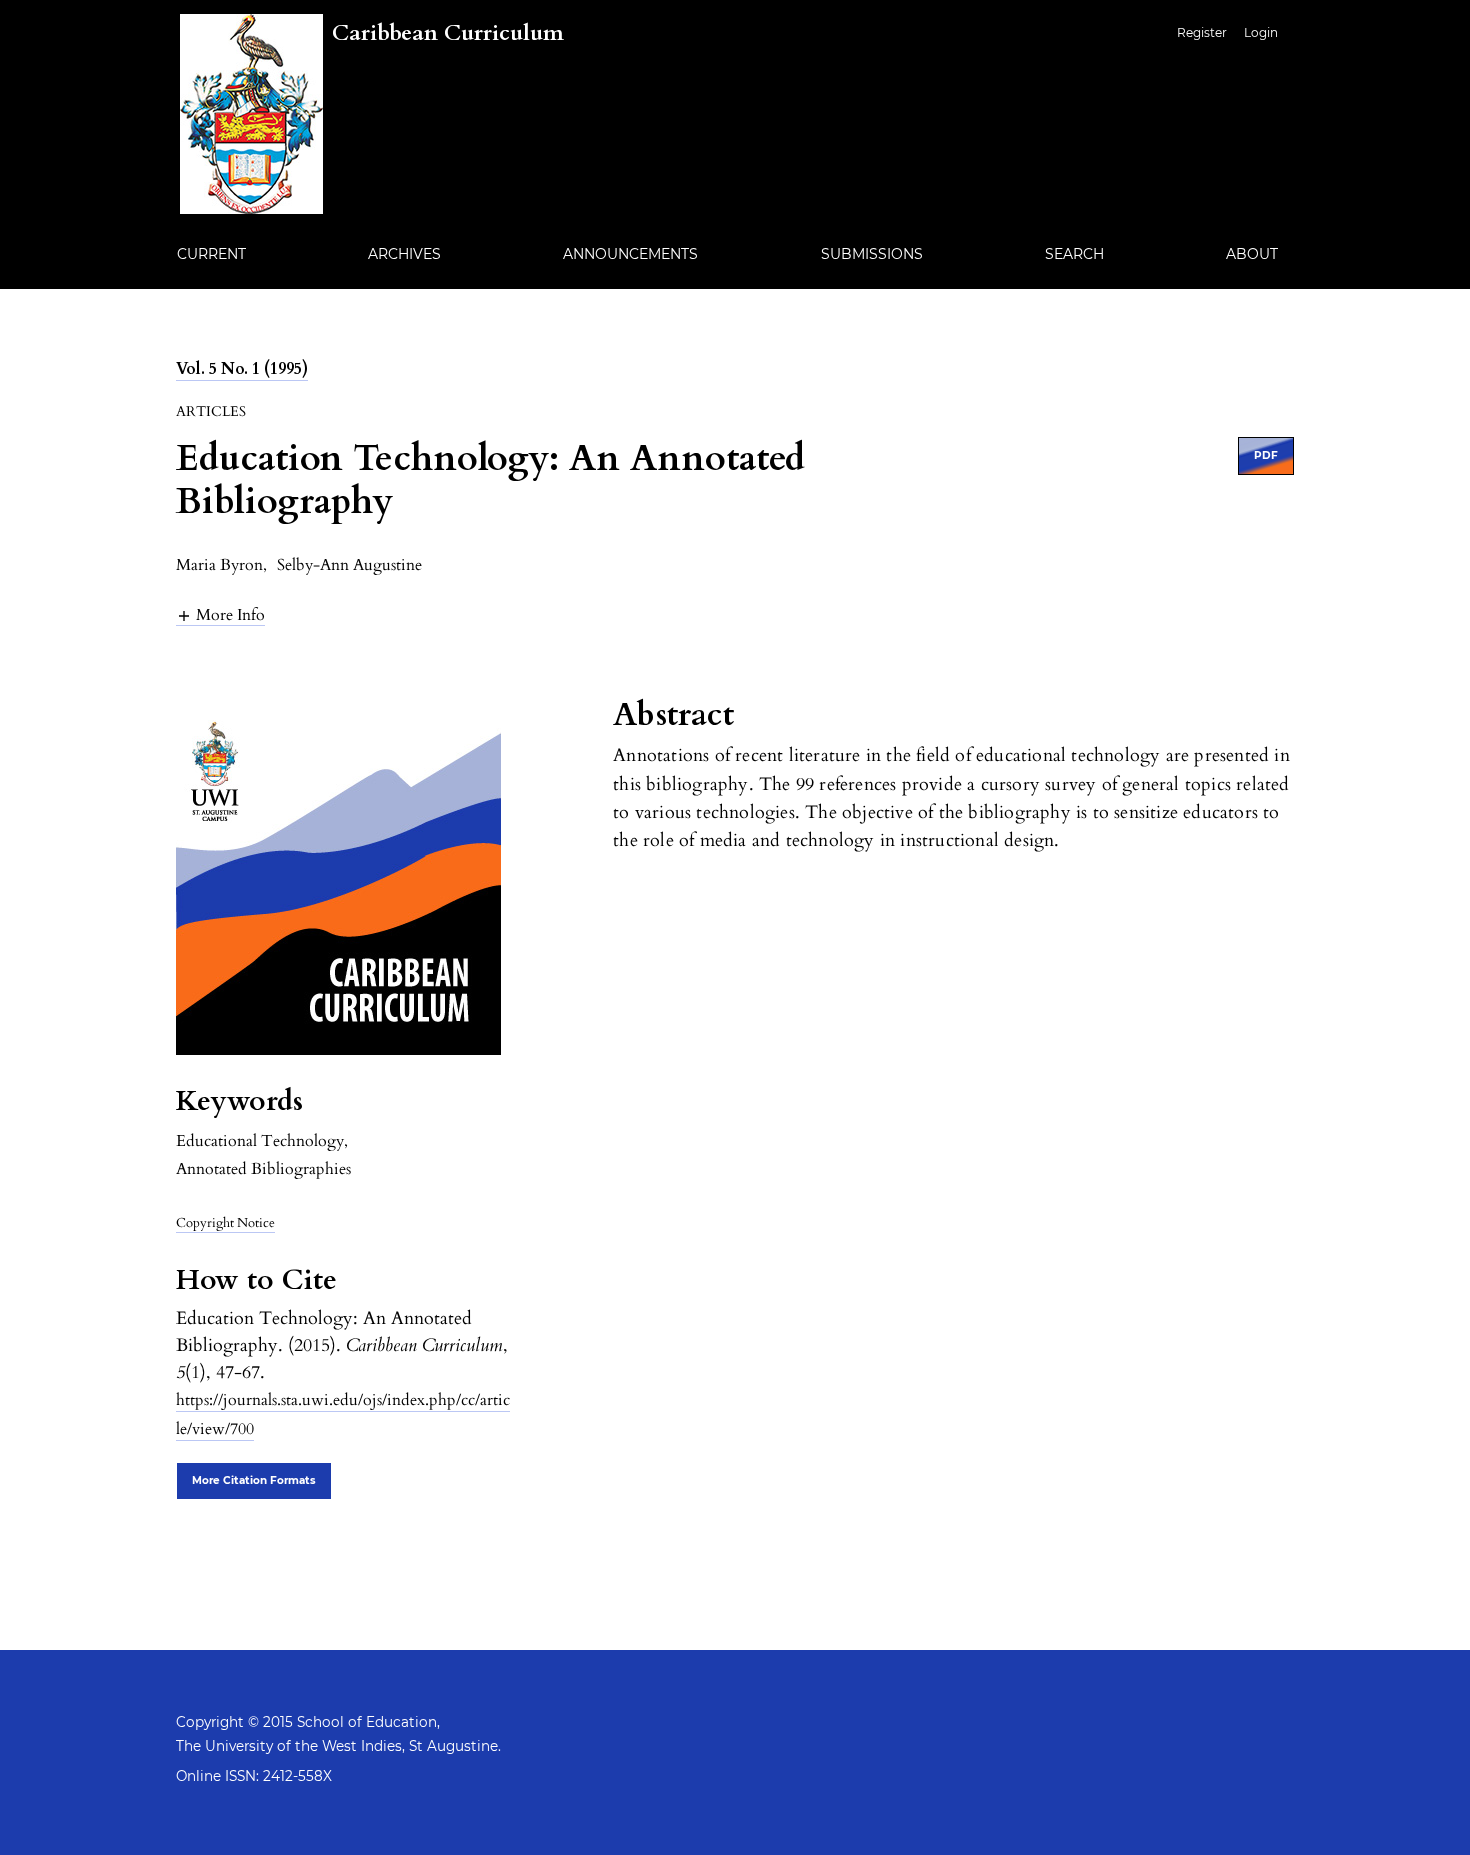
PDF (1266, 455)
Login (1261, 32)
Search (1074, 254)
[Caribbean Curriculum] (372, 209)
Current (211, 254)
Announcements (630, 254)
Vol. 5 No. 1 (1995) (242, 369)
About (1252, 254)
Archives (404, 254)
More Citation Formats (254, 1480)
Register (1202, 32)
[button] (220, 614)
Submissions (872, 254)
